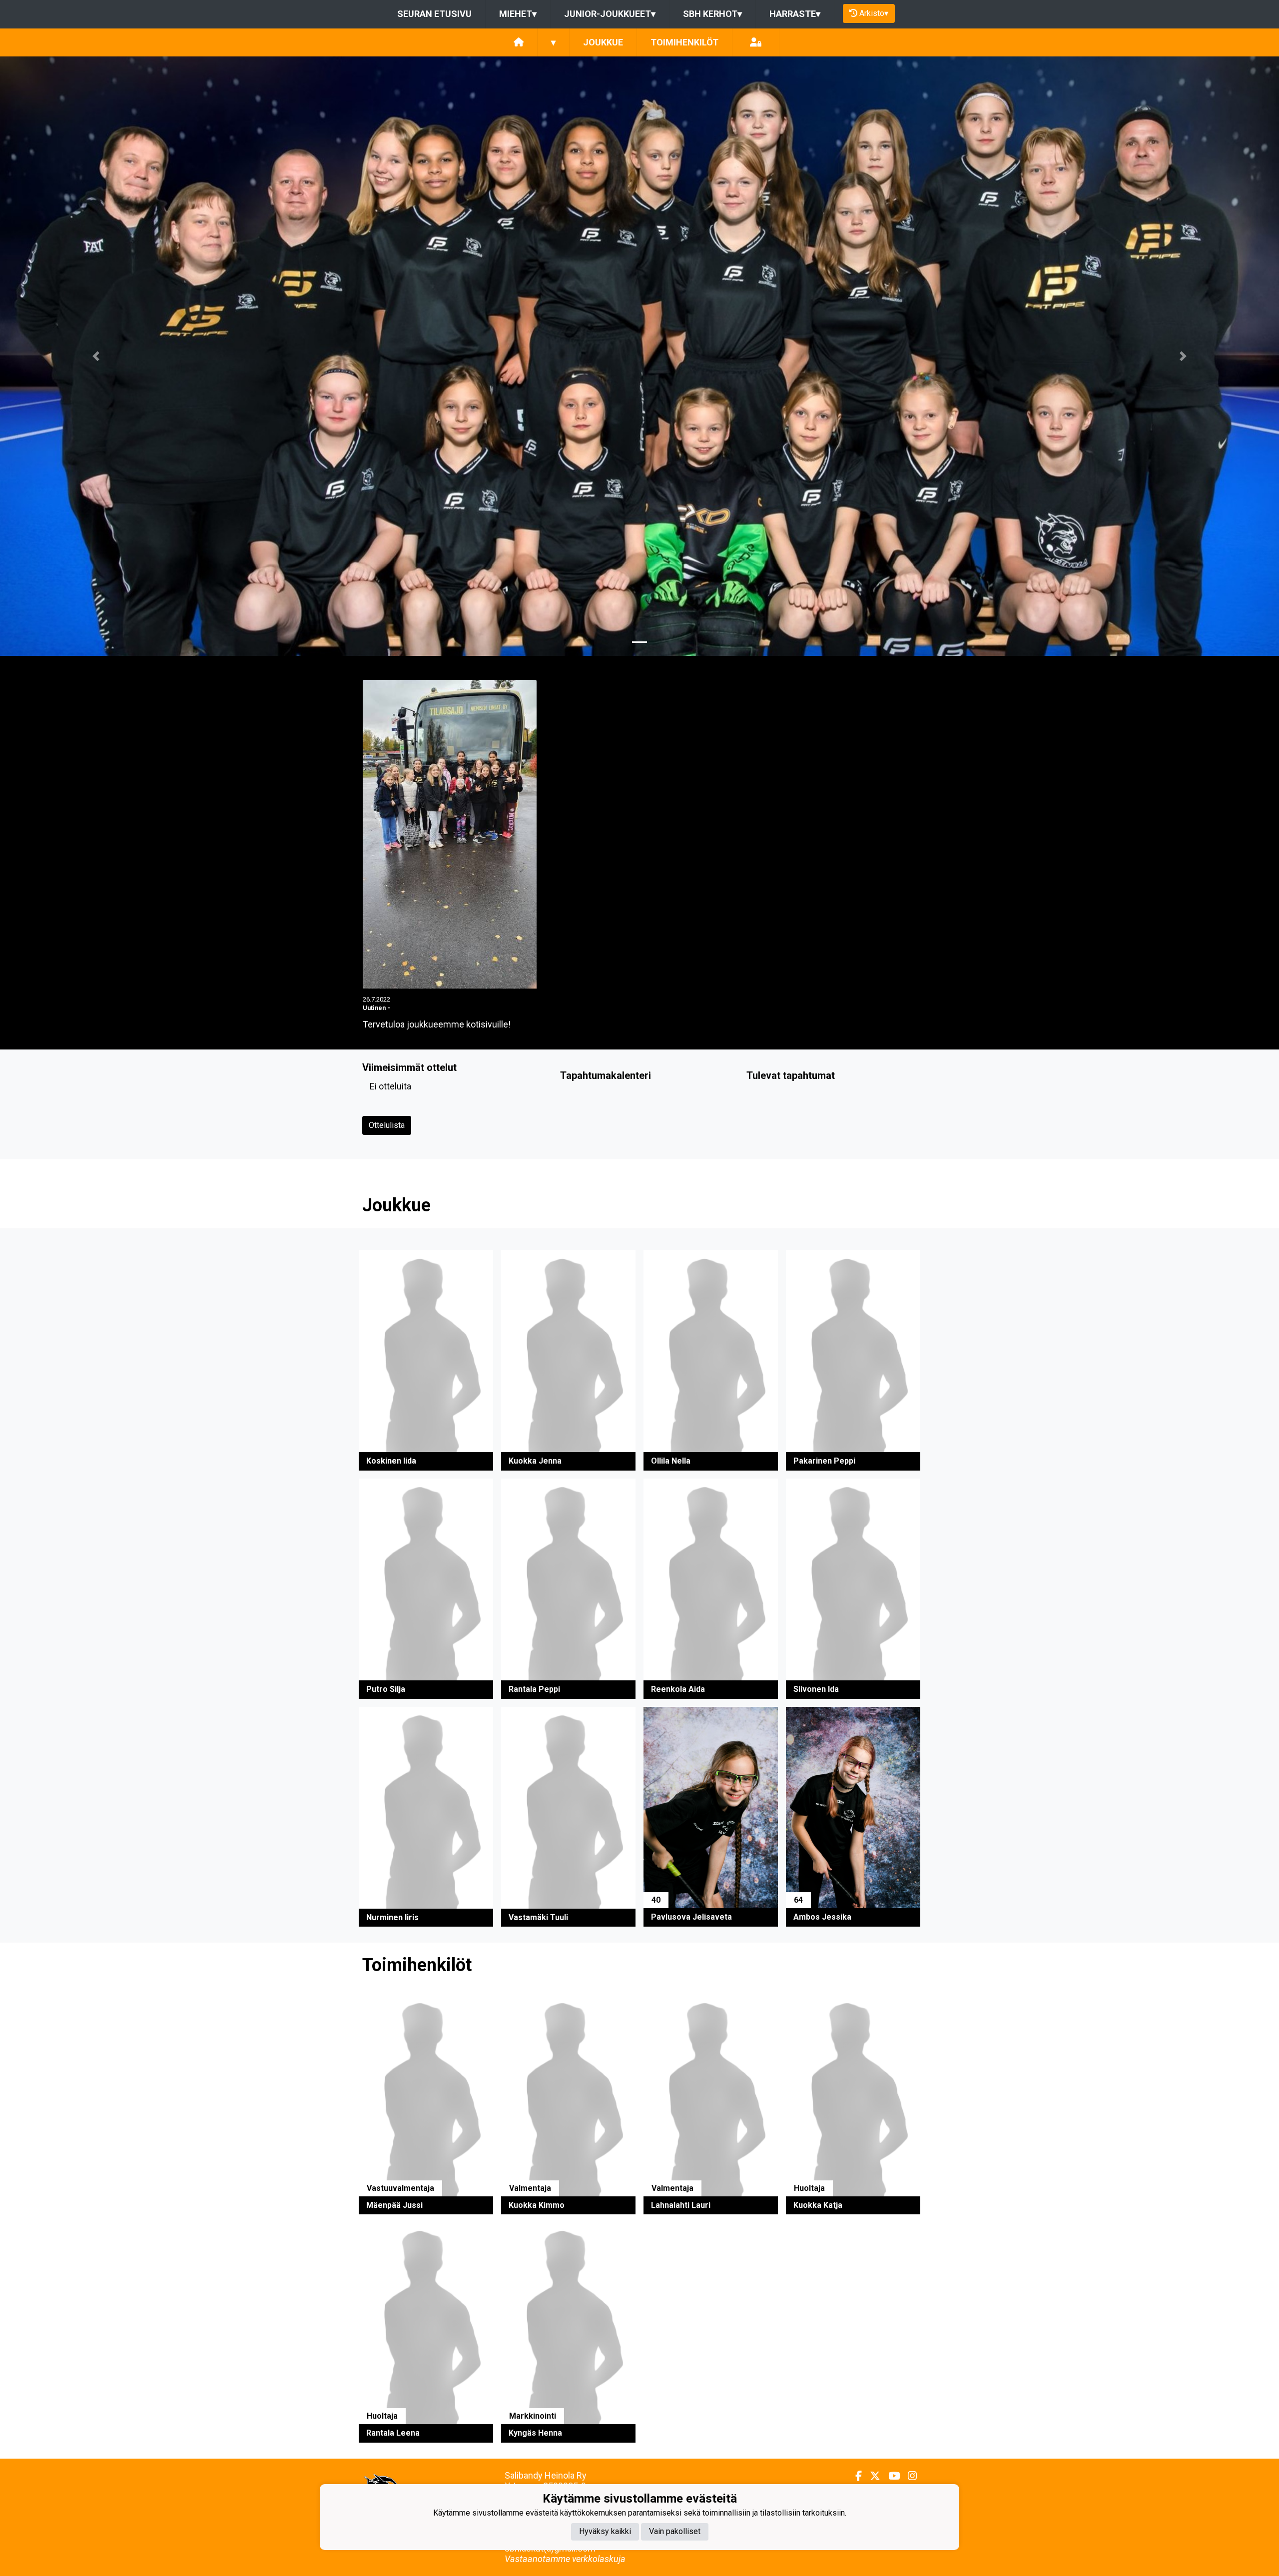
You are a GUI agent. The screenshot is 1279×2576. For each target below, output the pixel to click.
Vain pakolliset (675, 2532)
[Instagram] (908, 2476)
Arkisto (874, 13)
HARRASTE (795, 14)
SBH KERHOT (712, 14)
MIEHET (518, 14)
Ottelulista (387, 1125)
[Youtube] (890, 2476)
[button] (96, 356)
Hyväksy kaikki (605, 2532)
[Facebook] (855, 2476)
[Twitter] (871, 2476)
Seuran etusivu (434, 14)
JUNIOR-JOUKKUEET (610, 14)
